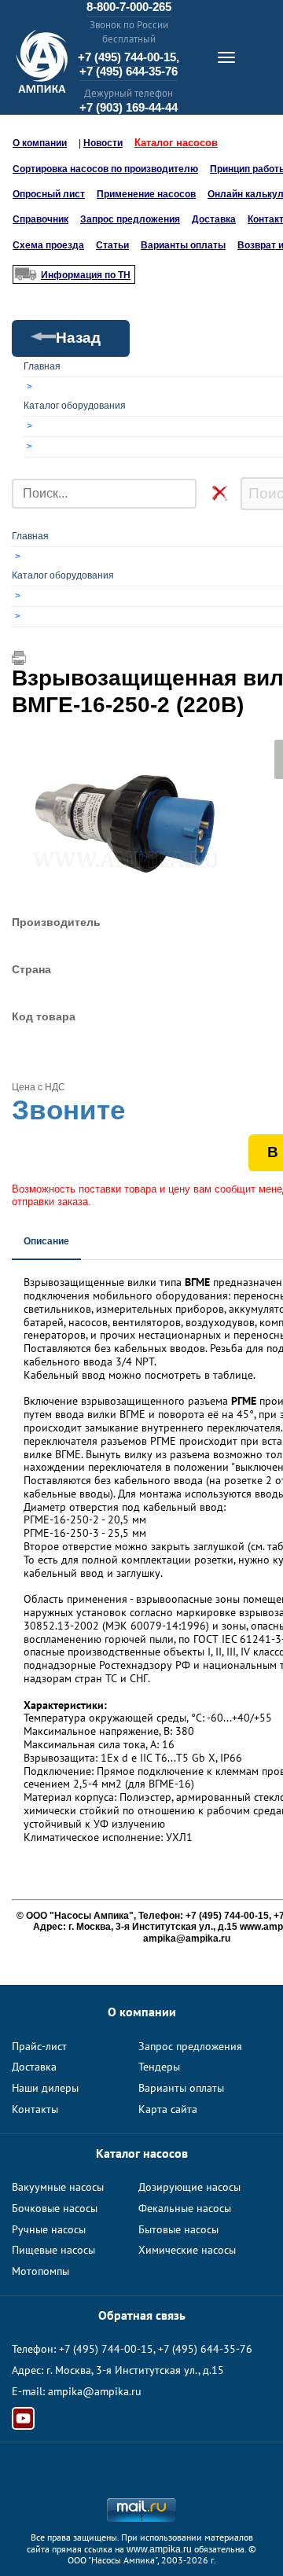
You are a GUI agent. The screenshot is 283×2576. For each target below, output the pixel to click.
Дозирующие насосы (189, 2187)
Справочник (40, 219)
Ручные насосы (49, 2229)
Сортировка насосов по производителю (105, 169)
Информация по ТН (86, 275)
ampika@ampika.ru (95, 2391)
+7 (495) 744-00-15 (106, 2349)
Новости (103, 143)
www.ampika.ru (159, 2549)
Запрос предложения (130, 219)
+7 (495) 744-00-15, (129, 57)
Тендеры (159, 2067)
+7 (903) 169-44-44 (129, 107)
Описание (46, 1241)
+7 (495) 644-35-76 (129, 71)
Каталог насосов (176, 143)
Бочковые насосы (55, 2208)
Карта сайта (168, 2109)
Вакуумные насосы (58, 2187)
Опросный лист (49, 194)
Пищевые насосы (53, 2250)
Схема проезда (48, 245)
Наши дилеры (45, 2088)
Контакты (35, 2109)
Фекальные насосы (185, 2208)
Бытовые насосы (178, 2229)
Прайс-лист (39, 2046)
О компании (40, 143)
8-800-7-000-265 (129, 7)
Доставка (214, 219)
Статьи (112, 245)
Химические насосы (187, 2250)
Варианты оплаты (183, 245)
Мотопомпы (40, 2271)
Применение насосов (146, 194)
